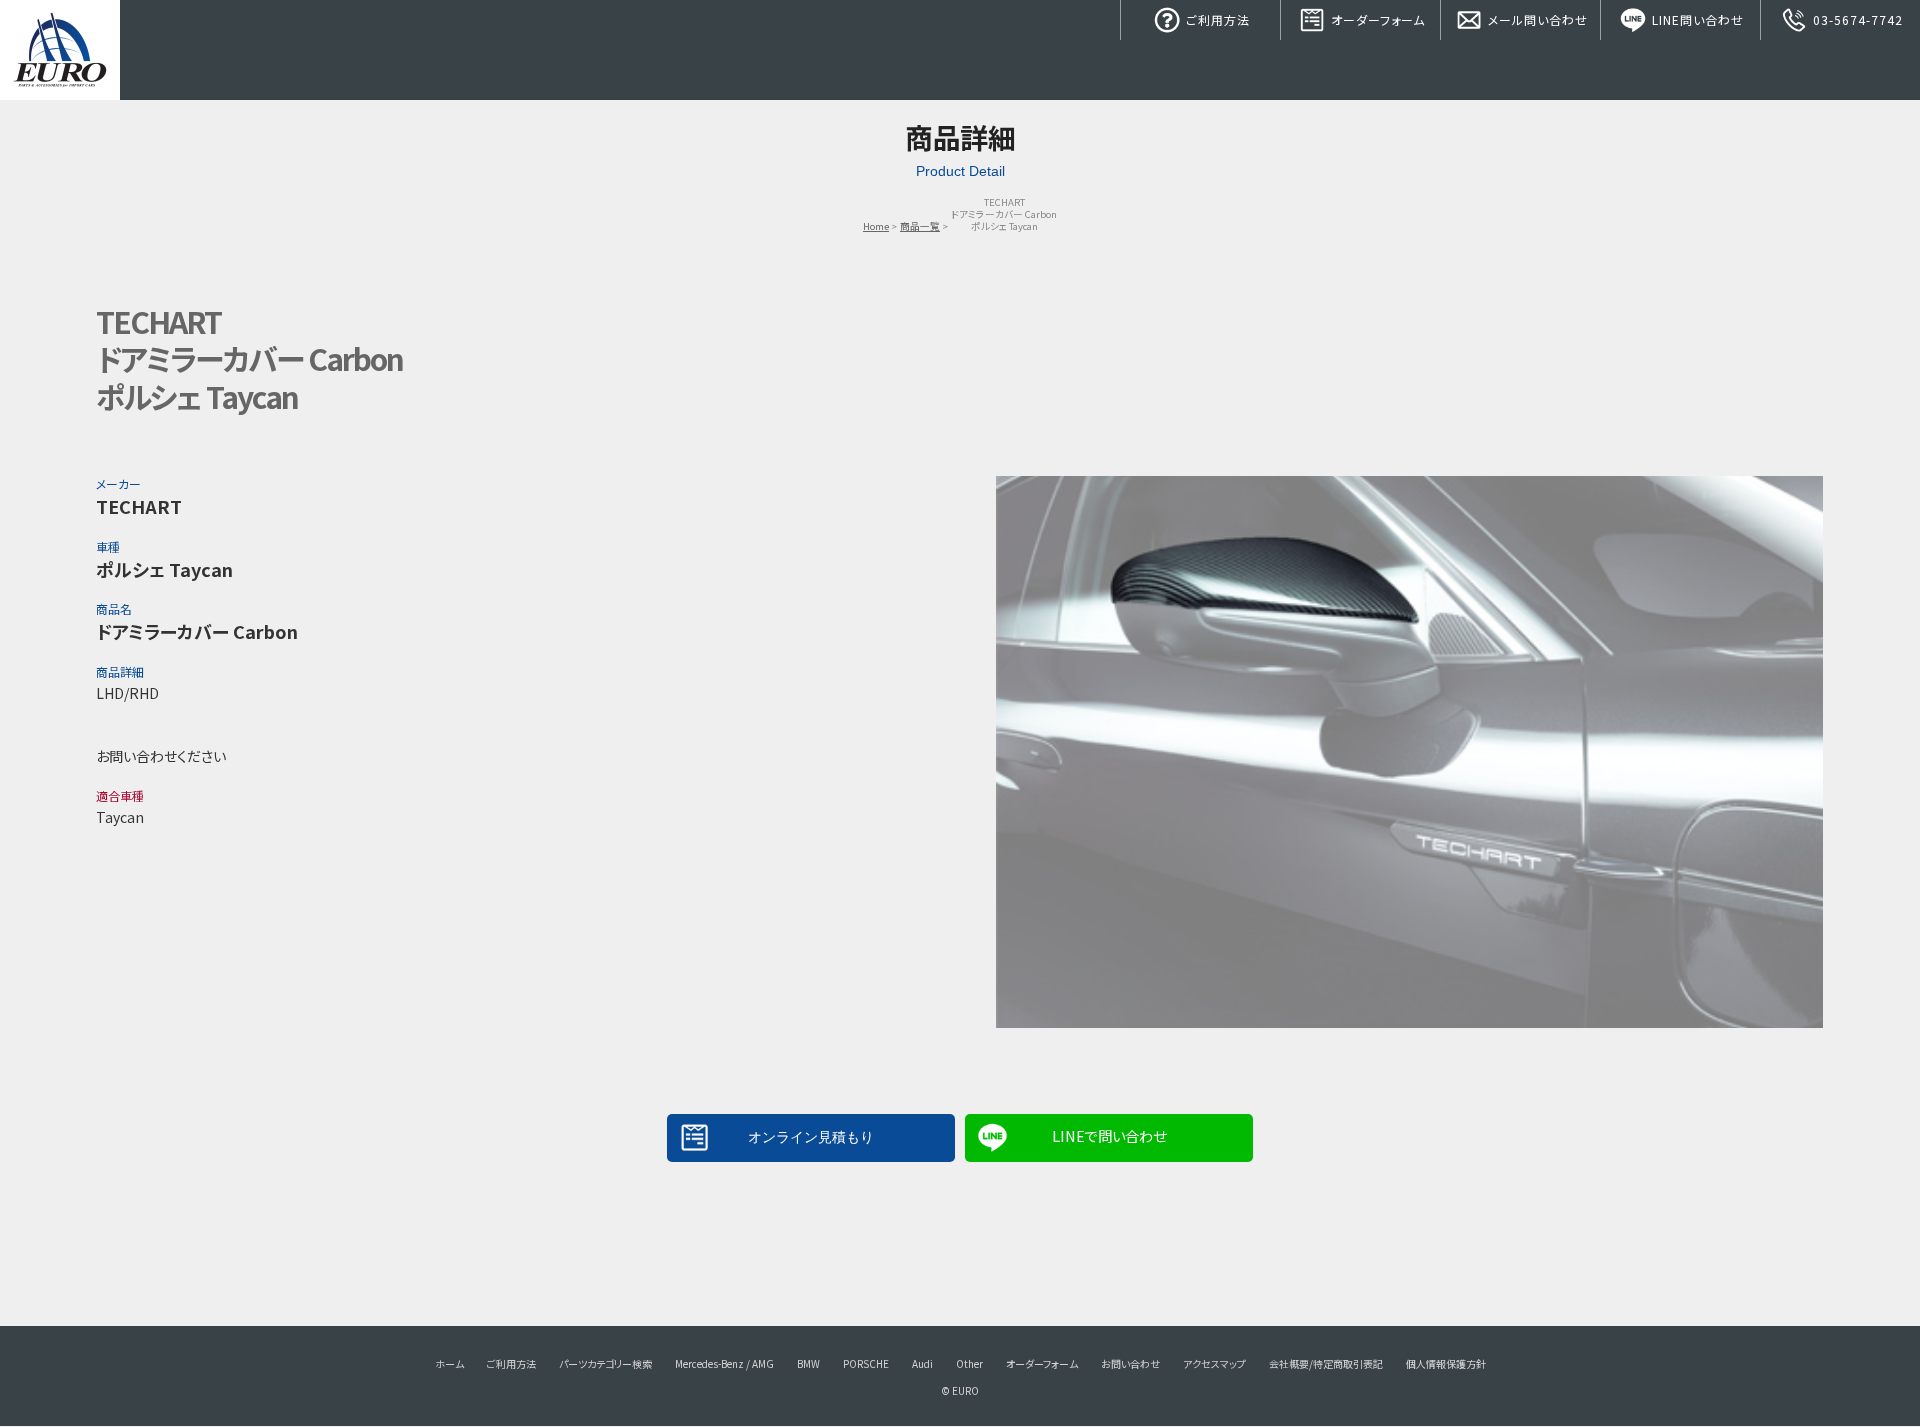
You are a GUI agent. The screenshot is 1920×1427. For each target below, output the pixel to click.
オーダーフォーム (1376, 19)
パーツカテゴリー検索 (605, 1363)
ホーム (449, 1363)
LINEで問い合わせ (1109, 1135)
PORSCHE (866, 1363)
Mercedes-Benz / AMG (724, 1363)
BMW (808, 1363)
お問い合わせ (1130, 1363)
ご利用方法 (1216, 19)
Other (969, 1363)
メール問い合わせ (1536, 19)
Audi (922, 1363)
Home (876, 226)
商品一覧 (920, 226)
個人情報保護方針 (1446, 1363)
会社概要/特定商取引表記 (1326, 1363)
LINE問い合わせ (1696, 19)
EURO (60, 50)
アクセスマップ (1214, 1363)
